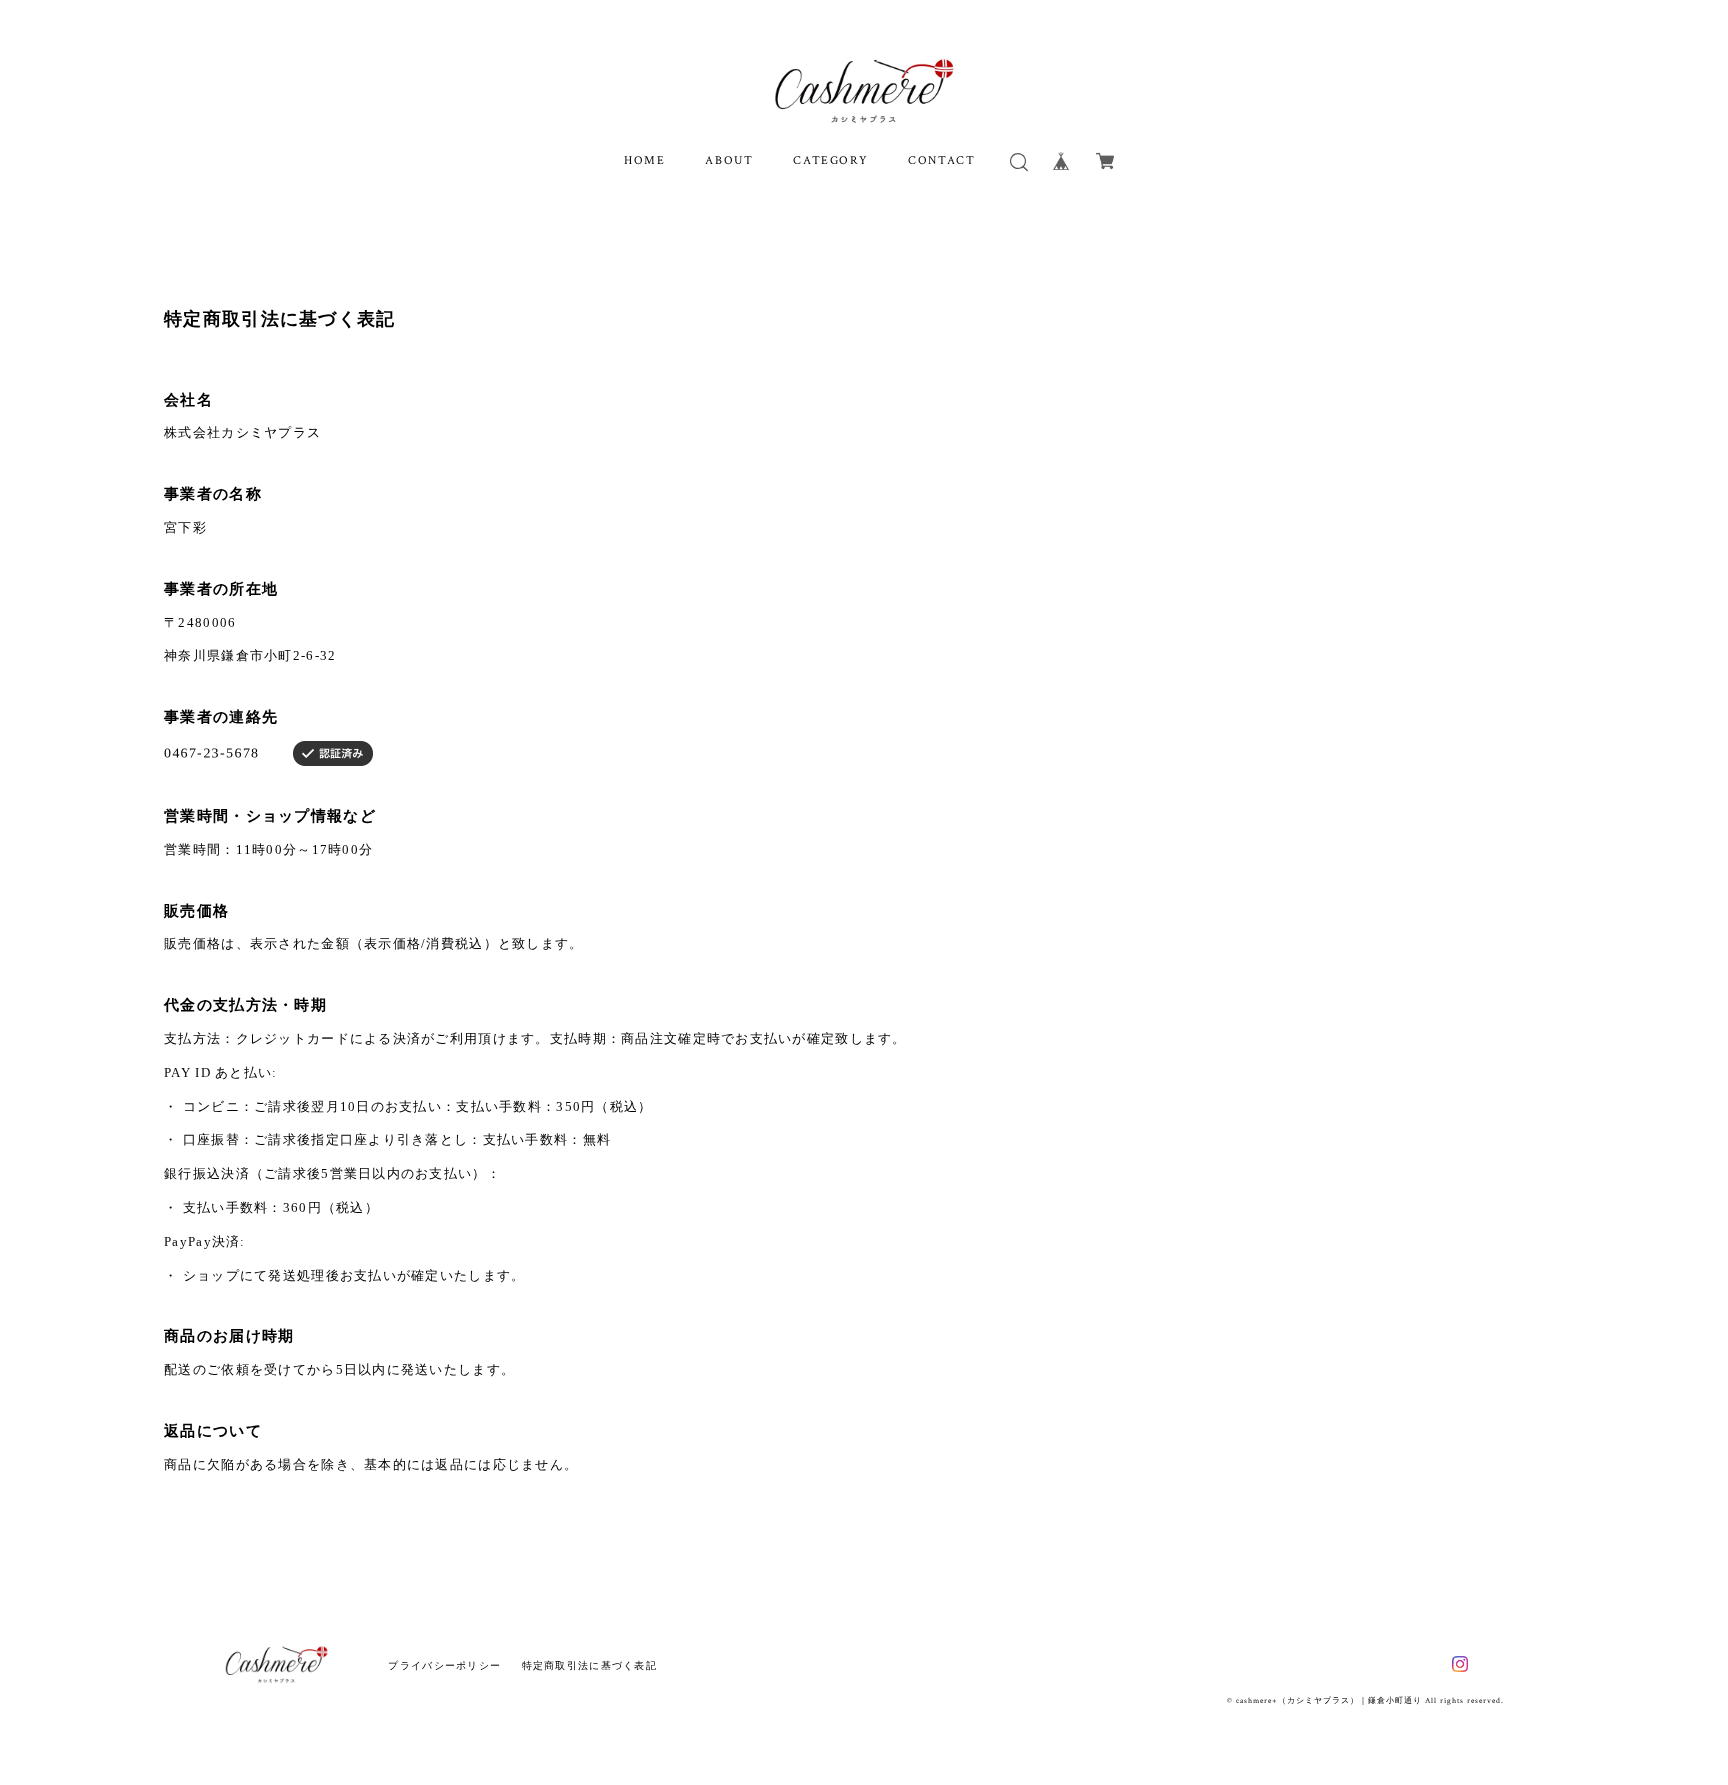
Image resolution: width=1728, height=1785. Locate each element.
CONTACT (941, 160)
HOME (644, 160)
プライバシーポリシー (444, 1665)
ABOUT (729, 160)
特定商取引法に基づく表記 (589, 1665)
